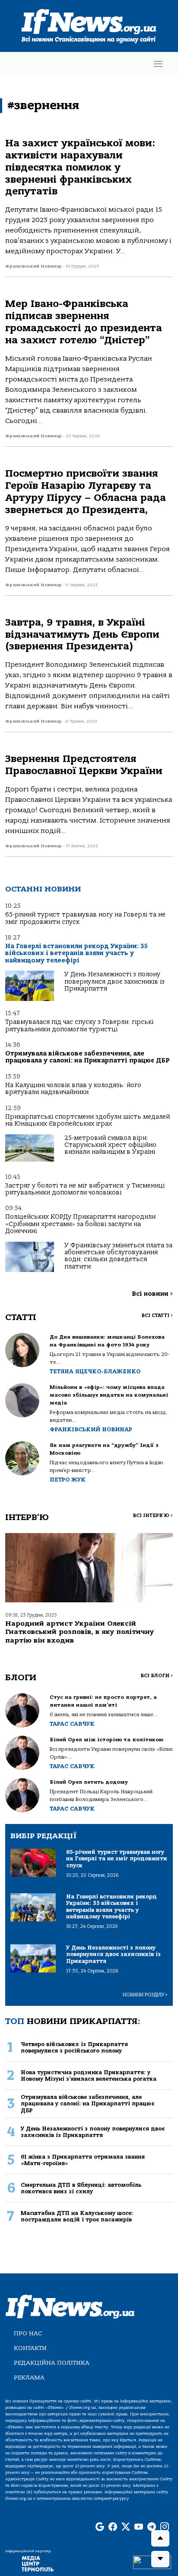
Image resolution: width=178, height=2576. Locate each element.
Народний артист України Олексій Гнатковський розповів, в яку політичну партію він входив (79, 1632)
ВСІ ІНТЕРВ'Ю (153, 1516)
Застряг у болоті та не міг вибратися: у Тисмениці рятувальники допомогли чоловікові (85, 1189)
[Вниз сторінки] (160, 2559)
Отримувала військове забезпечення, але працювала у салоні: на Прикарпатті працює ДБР (87, 1057)
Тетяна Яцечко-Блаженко (95, 1371)
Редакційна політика (52, 2363)
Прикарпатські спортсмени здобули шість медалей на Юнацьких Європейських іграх (87, 1120)
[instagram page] (165, 2527)
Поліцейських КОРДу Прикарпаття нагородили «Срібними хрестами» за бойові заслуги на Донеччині (80, 1224)
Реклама (29, 2377)
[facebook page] (113, 2527)
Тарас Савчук (72, 1724)
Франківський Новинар (91, 1429)
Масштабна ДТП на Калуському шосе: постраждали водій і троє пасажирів (77, 2216)
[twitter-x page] (126, 2527)
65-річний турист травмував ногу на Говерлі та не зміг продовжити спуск (85, 918)
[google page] (100, 2527)
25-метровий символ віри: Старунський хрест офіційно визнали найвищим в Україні (110, 1145)
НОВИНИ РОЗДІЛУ (145, 1995)
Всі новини (152, 1294)
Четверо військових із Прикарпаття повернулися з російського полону (74, 2047)
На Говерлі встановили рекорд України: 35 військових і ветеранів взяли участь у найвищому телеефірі (76, 953)
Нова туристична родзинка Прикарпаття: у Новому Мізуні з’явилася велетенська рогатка (89, 2076)
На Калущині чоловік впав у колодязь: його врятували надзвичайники (73, 1089)
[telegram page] (152, 2527)
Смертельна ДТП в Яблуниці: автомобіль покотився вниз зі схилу (81, 2188)
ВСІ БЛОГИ (157, 1676)
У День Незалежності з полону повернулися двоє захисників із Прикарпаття (114, 981)
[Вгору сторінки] (160, 2538)
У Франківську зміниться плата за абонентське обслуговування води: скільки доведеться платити (118, 1256)
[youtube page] (139, 2527)
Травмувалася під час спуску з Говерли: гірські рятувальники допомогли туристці (79, 1025)
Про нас (28, 2333)
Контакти (30, 2348)
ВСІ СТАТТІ (157, 1315)
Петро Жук (68, 1480)
